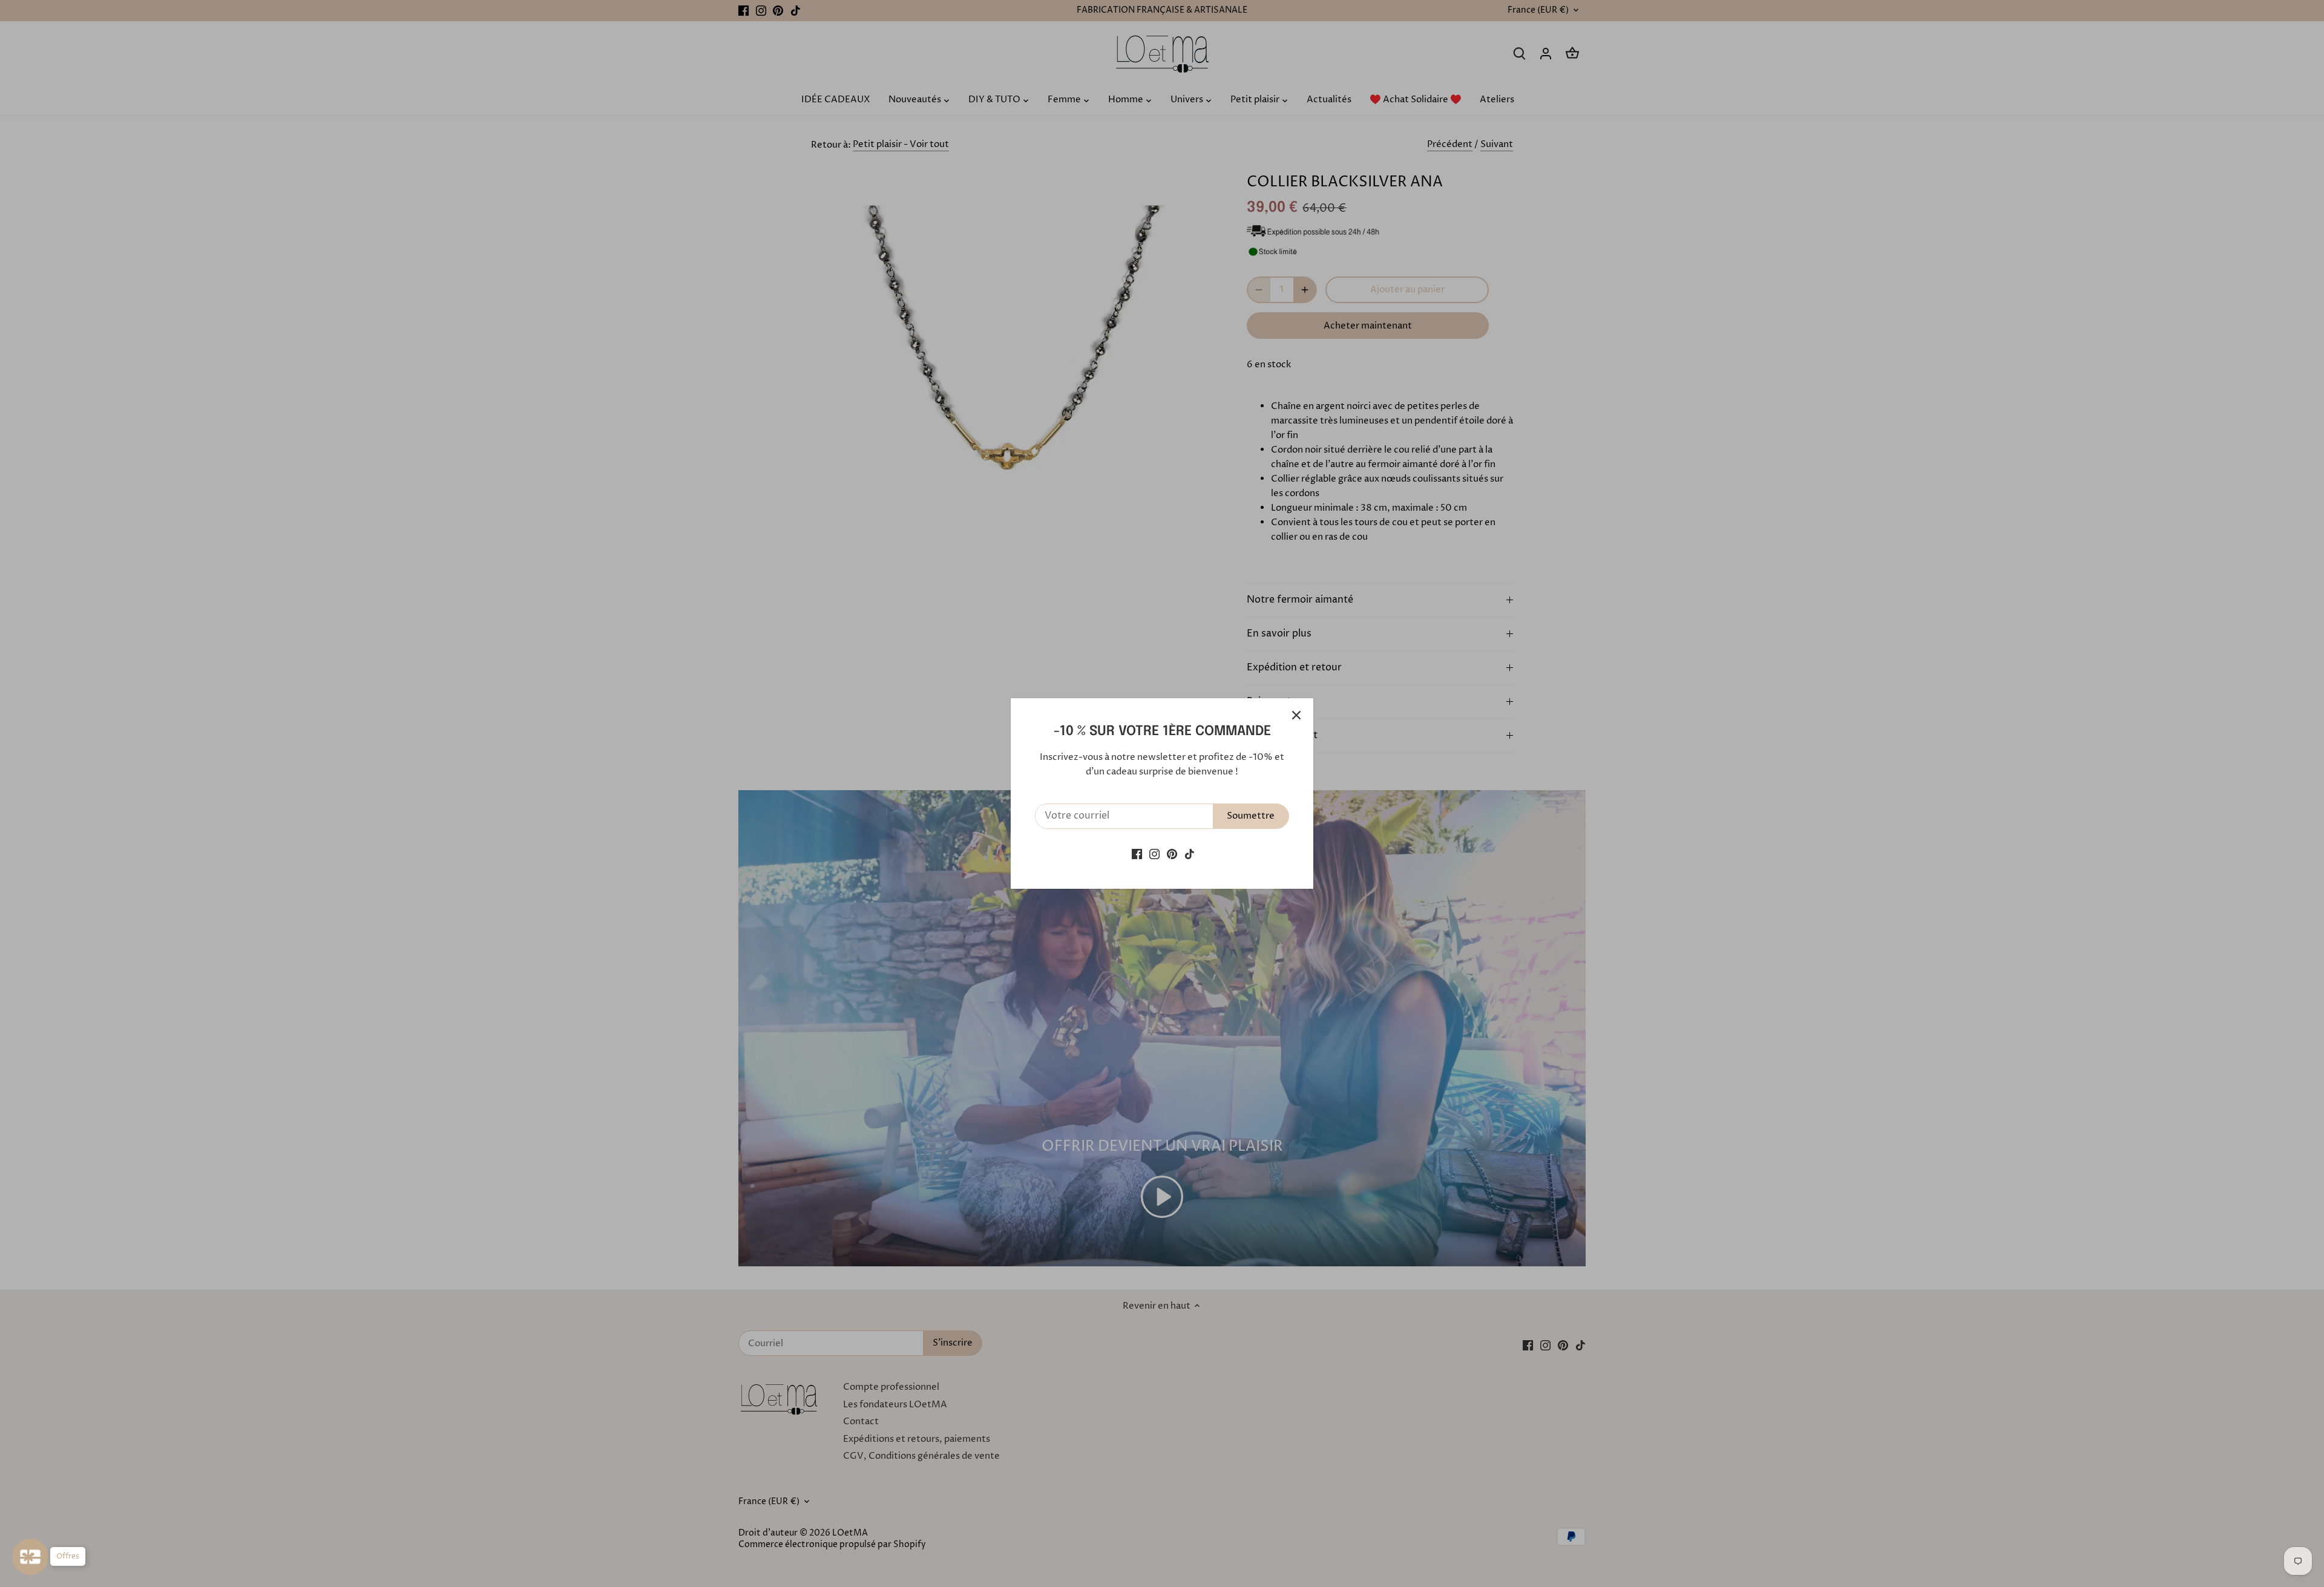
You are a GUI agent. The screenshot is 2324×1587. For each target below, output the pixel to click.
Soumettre (1251, 816)
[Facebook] (1137, 853)
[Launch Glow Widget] (30, 1557)
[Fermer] (1296, 715)
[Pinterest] (1172, 853)
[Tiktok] (1190, 853)
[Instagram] (1154, 853)
